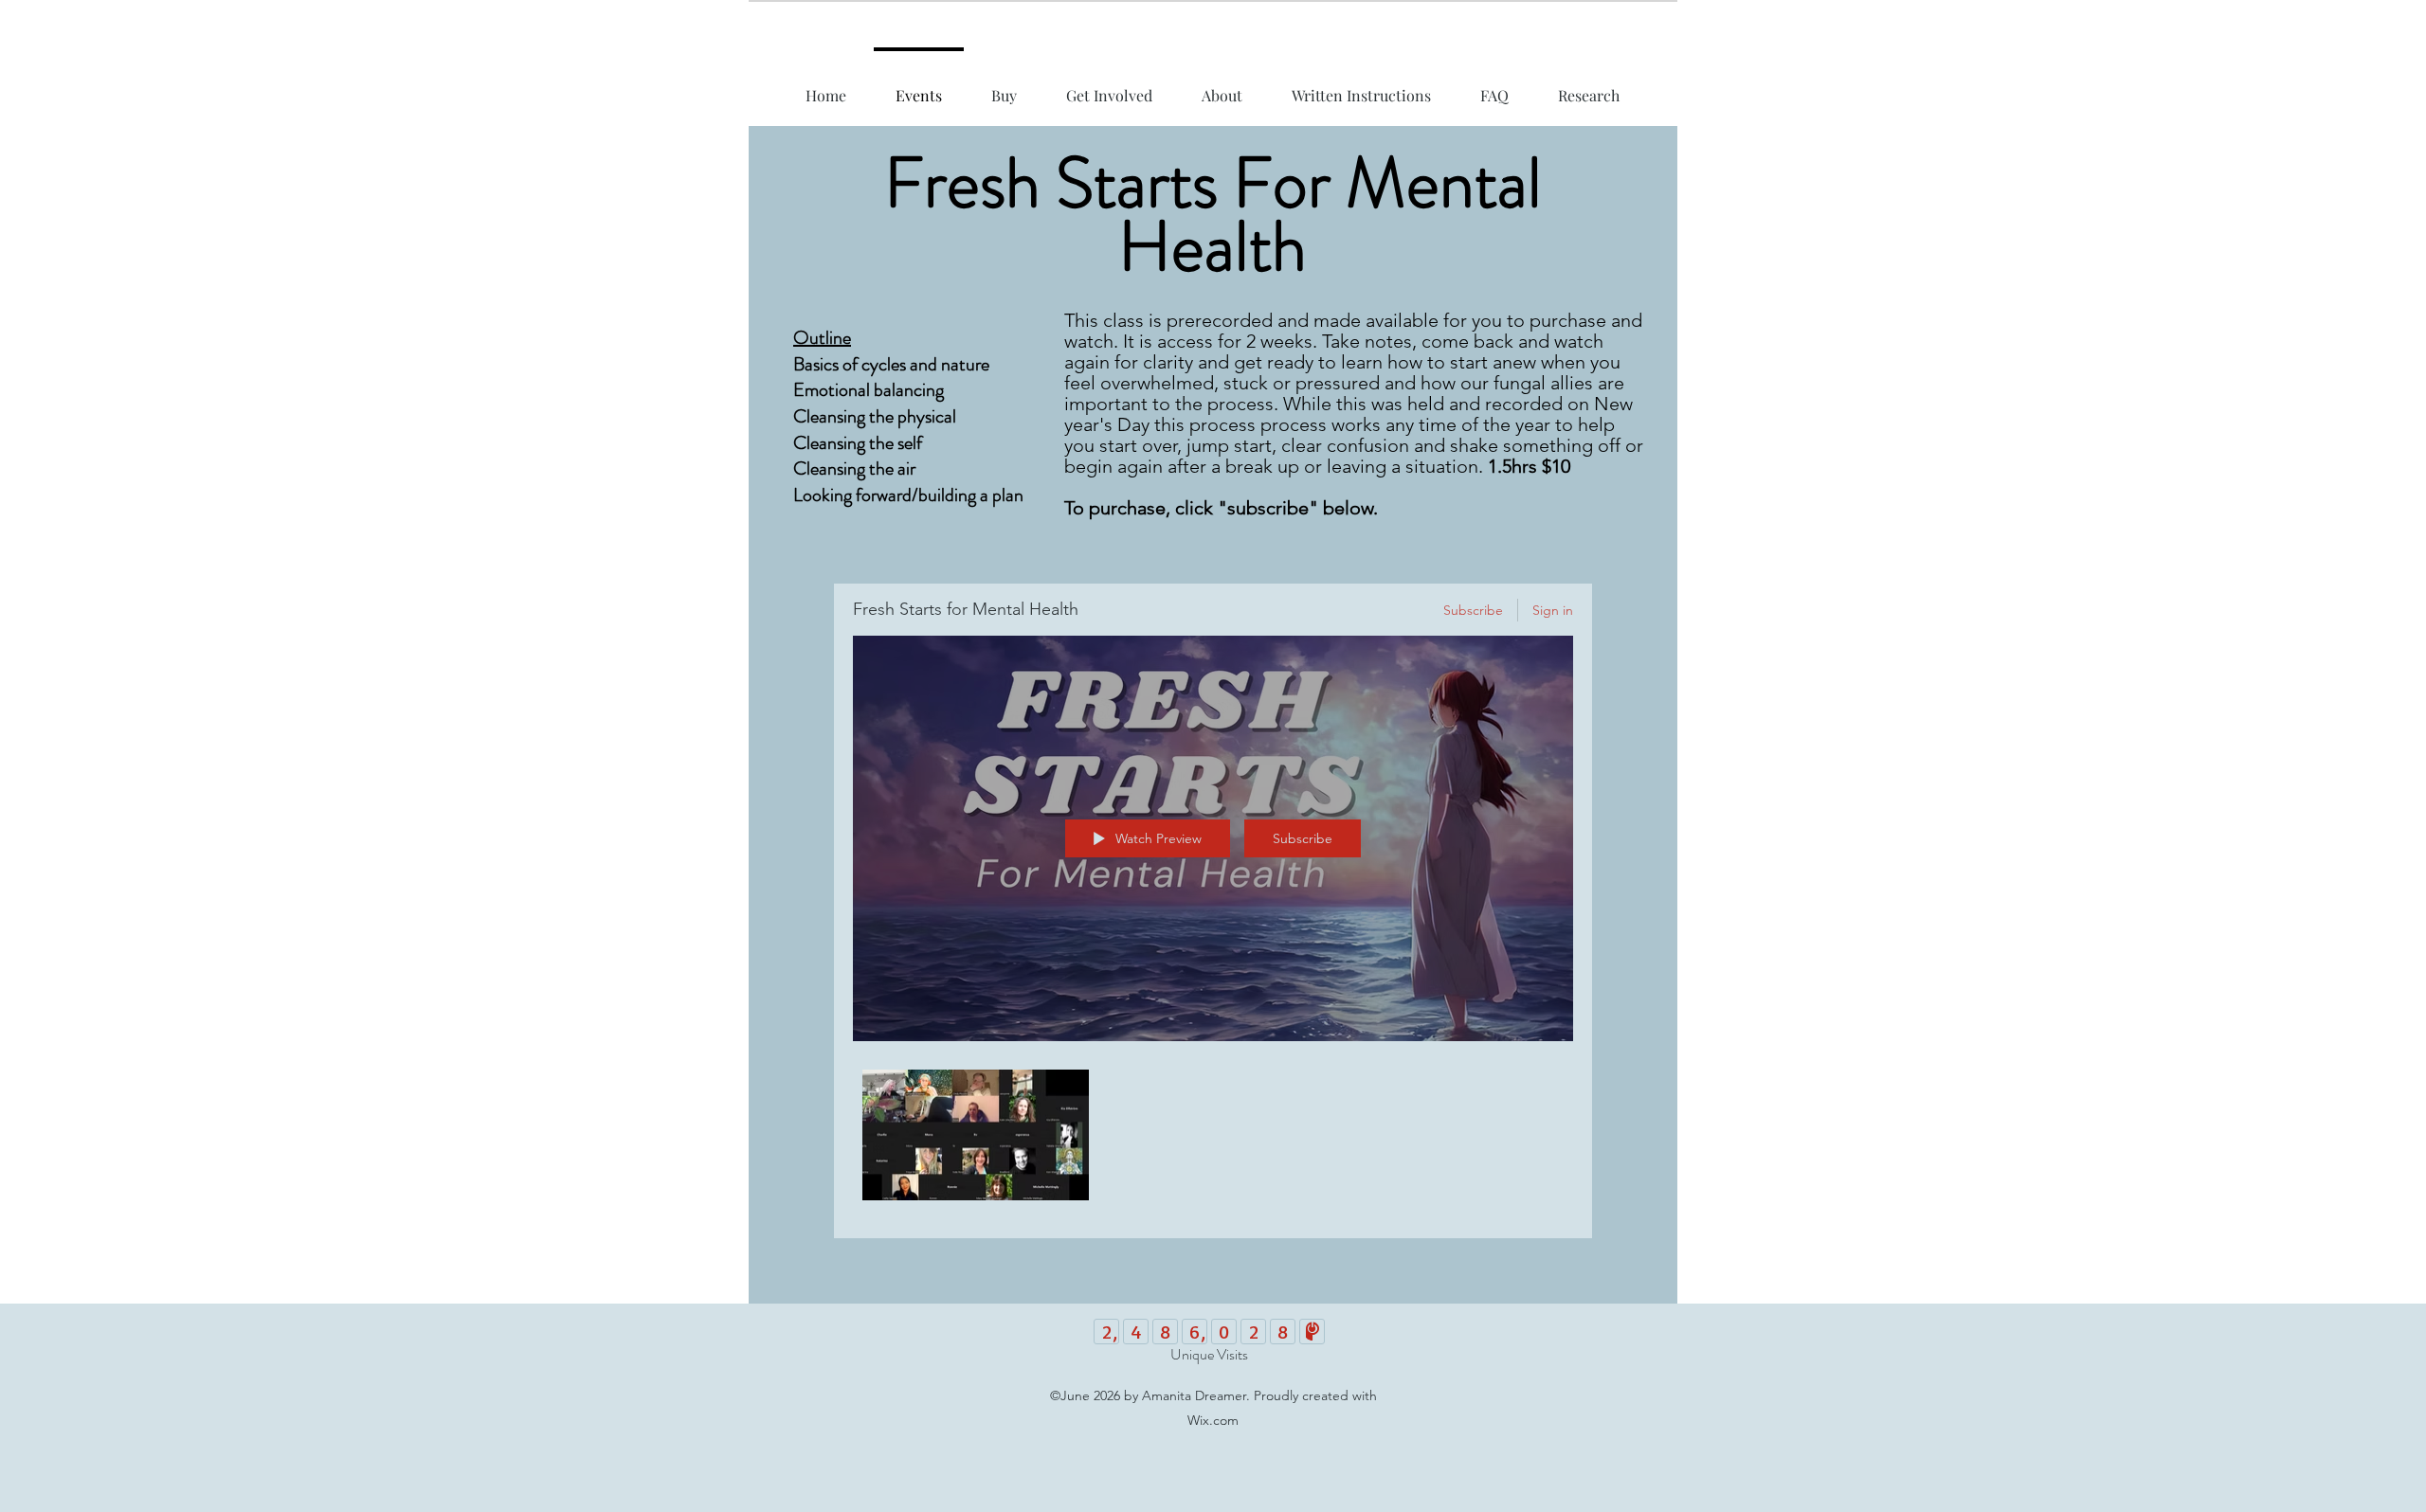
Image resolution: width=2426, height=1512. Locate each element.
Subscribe (1473, 610)
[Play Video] (976, 1135)
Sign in (1553, 610)
